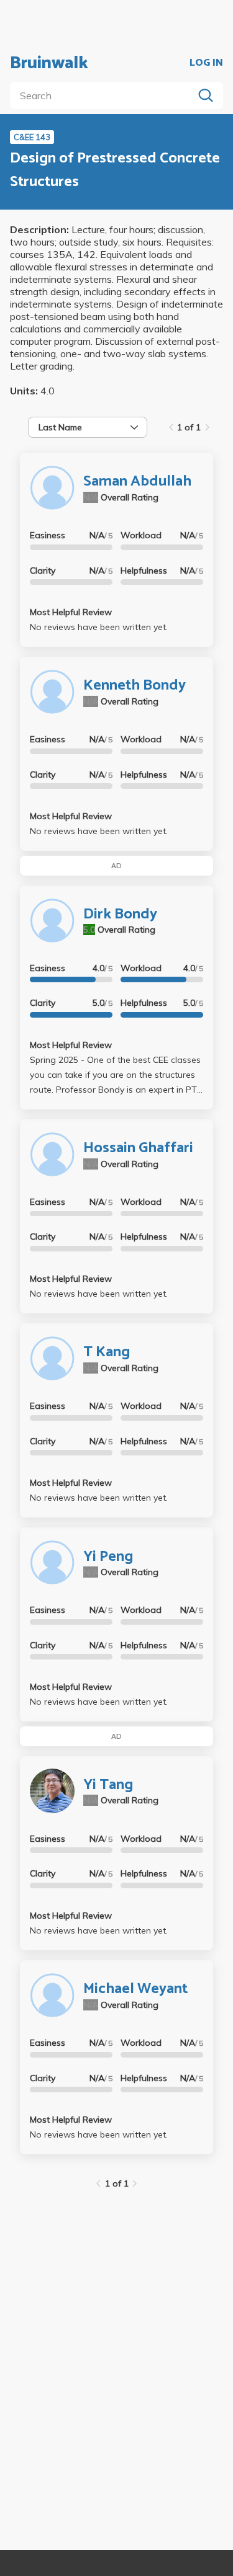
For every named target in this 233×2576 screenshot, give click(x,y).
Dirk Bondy (120, 914)
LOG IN (206, 63)
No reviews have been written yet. (99, 627)
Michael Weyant (135, 1989)
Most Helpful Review (71, 612)
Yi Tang (108, 1785)
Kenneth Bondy (135, 686)
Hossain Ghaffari (138, 1148)
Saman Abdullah (137, 482)
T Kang (107, 1352)
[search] (104, 95)
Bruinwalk (49, 63)
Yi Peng (108, 1557)
